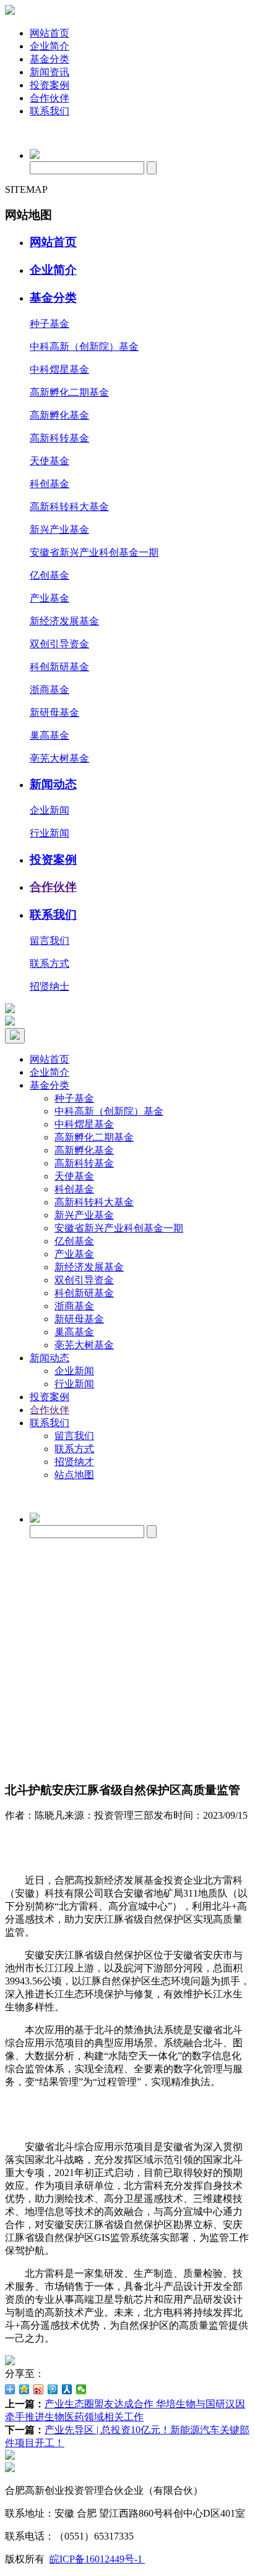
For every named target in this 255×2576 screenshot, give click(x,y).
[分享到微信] (81, 2389)
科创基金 (50, 484)
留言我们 (50, 941)
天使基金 (50, 461)
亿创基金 (50, 575)
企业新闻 (50, 810)
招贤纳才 (74, 1462)
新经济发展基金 (64, 621)
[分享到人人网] (67, 2389)
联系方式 (50, 963)
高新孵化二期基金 (69, 392)
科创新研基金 (59, 667)
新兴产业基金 (59, 529)
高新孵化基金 (59, 415)
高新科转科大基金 (69, 507)
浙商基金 (50, 690)
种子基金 (50, 324)
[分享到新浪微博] (39, 2389)
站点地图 (74, 1475)
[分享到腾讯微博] (53, 2389)
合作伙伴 (50, 98)
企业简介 (50, 46)
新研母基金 (54, 712)
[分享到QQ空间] (24, 2389)
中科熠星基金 (59, 369)
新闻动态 (53, 784)
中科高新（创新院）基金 (84, 346)
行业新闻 (50, 833)
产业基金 (50, 598)
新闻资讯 (50, 72)
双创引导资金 (59, 644)
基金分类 (50, 59)
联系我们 (50, 111)
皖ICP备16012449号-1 (97, 2559)
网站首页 (50, 33)
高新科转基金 (59, 438)
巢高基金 (50, 735)
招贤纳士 (50, 986)
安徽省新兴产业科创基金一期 (94, 552)
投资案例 (50, 85)
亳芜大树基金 (59, 758)
